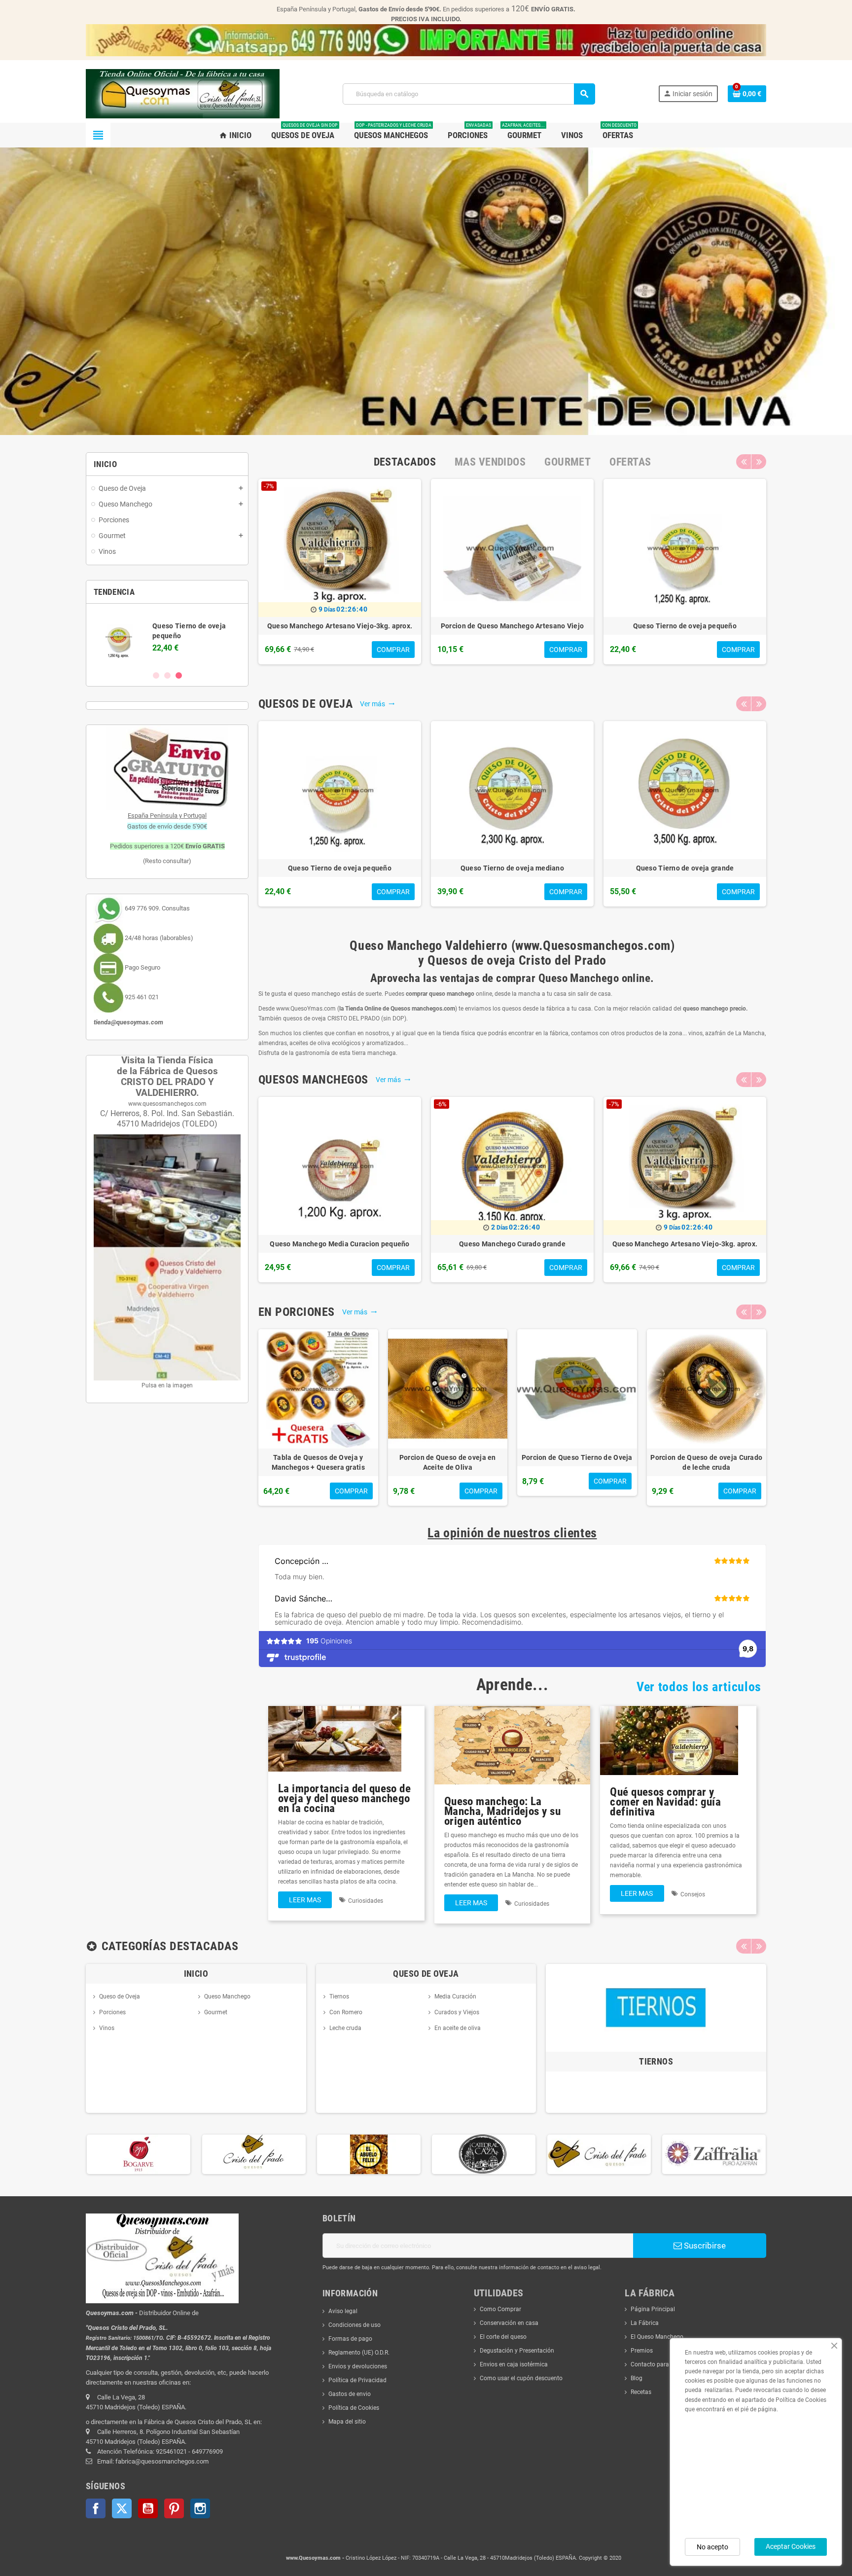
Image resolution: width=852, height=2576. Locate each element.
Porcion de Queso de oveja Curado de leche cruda (551, 631)
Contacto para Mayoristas (665, 2364)
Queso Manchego (227, 1996)
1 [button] (156, 675)
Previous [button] (744, 462)
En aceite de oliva (458, 2028)
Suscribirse (704, 2246)
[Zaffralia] (599, 2154)
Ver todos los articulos (699, 1687)
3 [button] (179, 675)
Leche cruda (345, 2028)
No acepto (712, 2547)
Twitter (122, 2508)
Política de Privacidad (357, 2380)
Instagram (200, 2508)
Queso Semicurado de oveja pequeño (724, 626)
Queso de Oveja (120, 1996)
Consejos (693, 1894)
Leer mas (305, 1900)
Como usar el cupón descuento (521, 2378)
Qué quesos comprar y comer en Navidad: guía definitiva (665, 1802)
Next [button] (759, 462)
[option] (167, 637)
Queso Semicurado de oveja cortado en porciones (762, 1462)
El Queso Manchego (657, 2337)
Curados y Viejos (457, 2012)
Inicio (196, 1974)
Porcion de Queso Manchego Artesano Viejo (374, 1462)
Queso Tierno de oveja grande (685, 868)
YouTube (148, 2508)
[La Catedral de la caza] (368, 2154)
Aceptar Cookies (791, 2546)
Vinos (107, 2028)
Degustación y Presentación (517, 2351)
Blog (637, 2378)
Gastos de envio (350, 2394)
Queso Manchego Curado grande (512, 1244)
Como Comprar (500, 2309)
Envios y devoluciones (358, 2366)
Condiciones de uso (355, 2325)
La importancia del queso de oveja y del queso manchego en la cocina (344, 1798)
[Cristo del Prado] (139, 2154)
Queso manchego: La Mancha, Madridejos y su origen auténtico (502, 1811)
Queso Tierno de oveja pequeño (340, 868)
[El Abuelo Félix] (253, 2154)
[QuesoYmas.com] (183, 93)
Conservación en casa (509, 2323)
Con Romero (346, 2012)
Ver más (377, 704)
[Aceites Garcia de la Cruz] (713, 2154)
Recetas (641, 2392)
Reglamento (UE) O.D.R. (359, 2353)
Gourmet (216, 2012)
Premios (642, 2351)
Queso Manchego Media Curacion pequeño (339, 1244)
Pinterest (174, 2508)
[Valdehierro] (484, 2154)
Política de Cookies (354, 2408)
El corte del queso (503, 2337)
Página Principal (653, 2309)
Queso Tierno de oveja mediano (512, 868)
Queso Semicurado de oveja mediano (379, 626)
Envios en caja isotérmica (514, 2364)
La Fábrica (645, 2323)
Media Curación (455, 1996)
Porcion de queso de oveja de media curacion (633, 1462)
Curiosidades (366, 1901)
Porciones (112, 2012)
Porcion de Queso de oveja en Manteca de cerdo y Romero (503, 1462)
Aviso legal (343, 2311)
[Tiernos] (656, 2007)
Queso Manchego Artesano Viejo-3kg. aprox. (685, 1244)
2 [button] (167, 675)
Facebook (96, 2508)
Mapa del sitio (347, 2422)
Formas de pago (350, 2339)
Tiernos (339, 1996)
